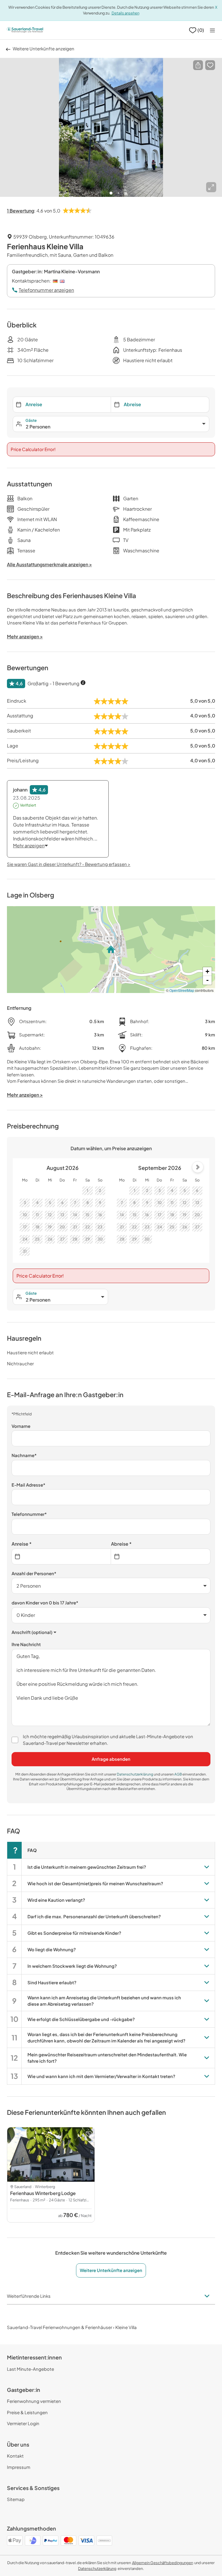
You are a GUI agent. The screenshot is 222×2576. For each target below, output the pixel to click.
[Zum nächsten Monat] (198, 1167)
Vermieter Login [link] (23, 2423)
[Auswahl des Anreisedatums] (61, 1557)
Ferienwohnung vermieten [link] (34, 2401)
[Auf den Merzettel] (210, 65)
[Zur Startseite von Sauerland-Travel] (25, 30)
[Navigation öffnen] (212, 30)
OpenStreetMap (182, 990)
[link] (163, 2563)
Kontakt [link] (15, 2456)
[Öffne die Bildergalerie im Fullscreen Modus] (211, 187)
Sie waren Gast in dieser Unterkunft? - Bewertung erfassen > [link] (69, 864)
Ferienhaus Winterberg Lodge (43, 2193)
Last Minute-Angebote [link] (30, 2369)
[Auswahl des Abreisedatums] (161, 1557)
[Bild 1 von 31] (111, 127)
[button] (198, 65)
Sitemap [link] (16, 2499)
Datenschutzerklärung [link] (135, 1774)
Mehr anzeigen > (25, 1095)
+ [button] (207, 971)
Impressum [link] (19, 2467)
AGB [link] (178, 1774)
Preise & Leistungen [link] (27, 2412)
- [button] (207, 980)
